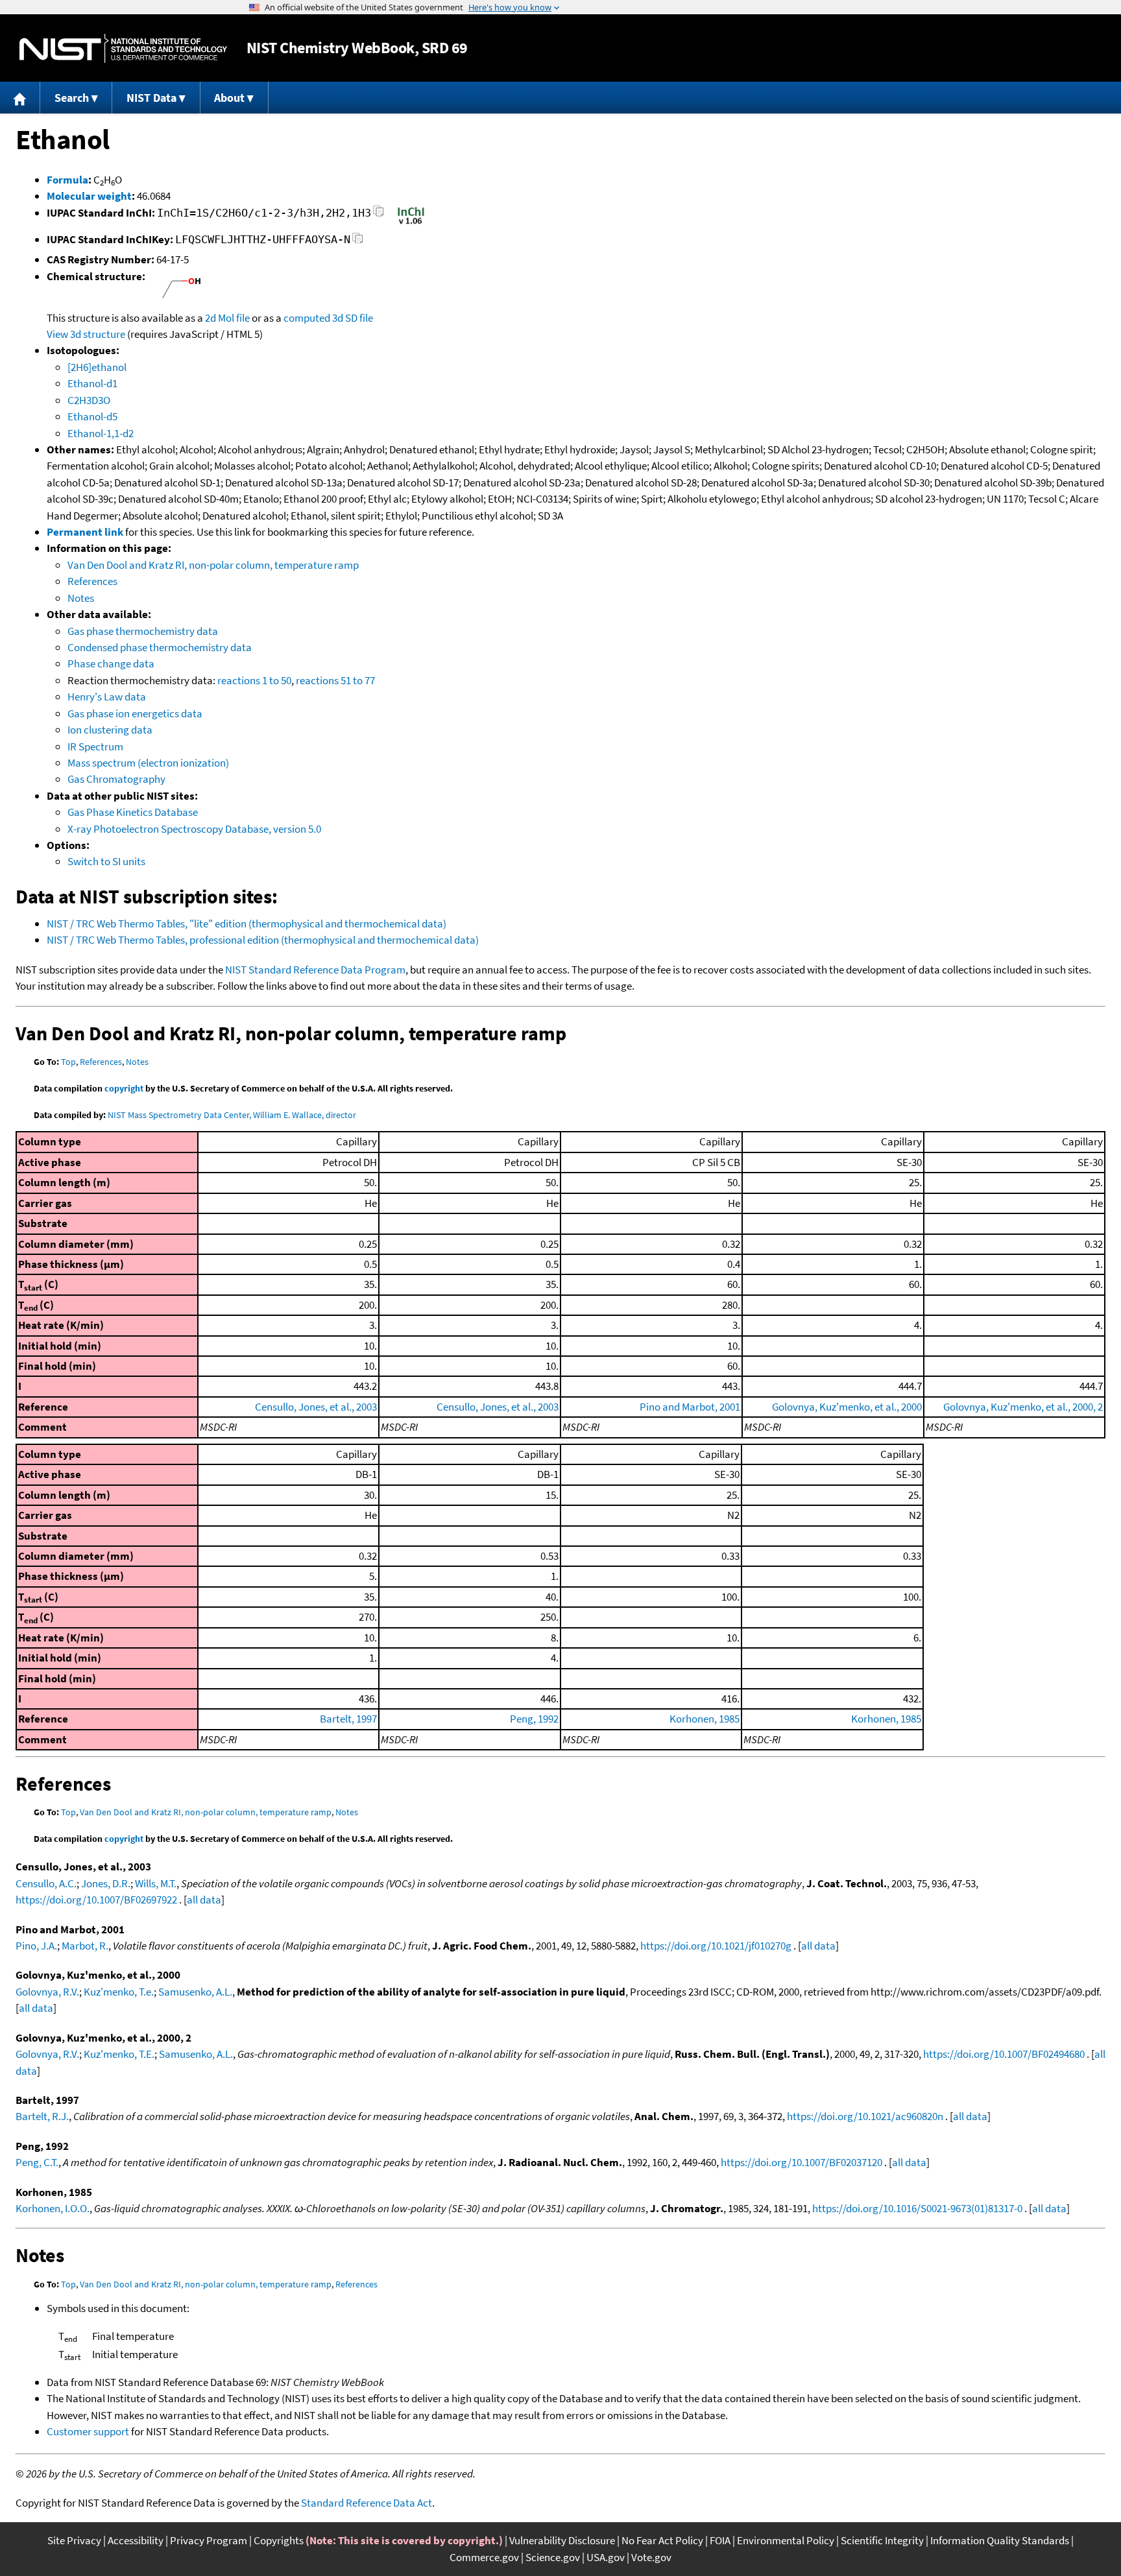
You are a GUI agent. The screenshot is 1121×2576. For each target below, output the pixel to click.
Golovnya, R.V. (47, 1992)
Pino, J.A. (36, 1946)
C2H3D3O (89, 400)
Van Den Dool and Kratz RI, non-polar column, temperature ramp (213, 565)
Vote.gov (651, 2557)
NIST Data (151, 98)
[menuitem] (20, 98)
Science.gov (553, 2557)
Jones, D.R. (106, 1883)
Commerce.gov (484, 2557)
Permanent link (85, 532)
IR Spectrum (95, 746)
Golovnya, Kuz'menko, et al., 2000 (847, 1407)
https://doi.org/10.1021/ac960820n (865, 2116)
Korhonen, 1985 (705, 1719)
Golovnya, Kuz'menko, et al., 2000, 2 (1023, 1407)
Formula (67, 180)
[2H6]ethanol (97, 367)
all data (204, 1900)
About (229, 98)
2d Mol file (227, 318)
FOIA (720, 2540)
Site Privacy (74, 2540)
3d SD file (353, 318)
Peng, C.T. (37, 2162)
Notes (81, 598)
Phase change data (111, 663)
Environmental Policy (786, 2540)
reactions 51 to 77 (335, 680)
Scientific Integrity (882, 2540)
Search (72, 98)
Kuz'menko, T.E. (119, 2054)
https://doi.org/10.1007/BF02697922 (96, 1900)
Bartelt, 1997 (348, 1719)
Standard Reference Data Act (367, 2503)
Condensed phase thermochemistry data (160, 647)
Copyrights (279, 2540)
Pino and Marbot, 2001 (690, 1407)
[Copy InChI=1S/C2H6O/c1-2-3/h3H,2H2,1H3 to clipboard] (379, 215)
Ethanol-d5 (92, 416)
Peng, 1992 (534, 1719)
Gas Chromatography (116, 779)
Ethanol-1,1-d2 (101, 433)
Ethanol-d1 (92, 383)
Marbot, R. (85, 1946)
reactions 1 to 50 (254, 680)
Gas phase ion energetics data (135, 713)
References (92, 581)
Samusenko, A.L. (195, 1992)
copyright (124, 1088)
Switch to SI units (106, 861)
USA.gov (606, 2557)
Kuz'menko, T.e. (119, 1992)
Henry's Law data (107, 697)
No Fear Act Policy (662, 2540)
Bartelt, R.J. (42, 2116)
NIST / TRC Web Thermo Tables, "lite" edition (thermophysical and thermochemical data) (247, 924)
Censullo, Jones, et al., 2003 (316, 1407)
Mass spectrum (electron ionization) (148, 763)
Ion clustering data (110, 730)
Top (68, 1062)
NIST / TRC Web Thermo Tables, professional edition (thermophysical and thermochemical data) (263, 940)
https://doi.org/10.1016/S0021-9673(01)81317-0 (917, 2208)
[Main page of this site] (20, 98)
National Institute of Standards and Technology (123, 48)
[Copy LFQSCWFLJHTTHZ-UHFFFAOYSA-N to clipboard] (358, 242)
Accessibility (136, 2540)
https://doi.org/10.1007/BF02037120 (802, 2162)
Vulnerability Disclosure (562, 2540)
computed (307, 318)
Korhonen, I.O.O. (53, 2208)
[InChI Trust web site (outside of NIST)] (411, 223)
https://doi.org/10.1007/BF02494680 (1004, 2054)
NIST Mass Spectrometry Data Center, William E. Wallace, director (232, 1115)
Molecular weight (89, 196)
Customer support (88, 2431)
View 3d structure (86, 334)
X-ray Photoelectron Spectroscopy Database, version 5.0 (194, 829)
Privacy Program (209, 2540)
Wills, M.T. (156, 1883)
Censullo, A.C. (46, 1883)
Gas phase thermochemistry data (143, 631)
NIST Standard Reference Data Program (315, 970)
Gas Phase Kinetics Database (133, 812)
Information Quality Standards (1000, 2540)
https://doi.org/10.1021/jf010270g (716, 1946)
